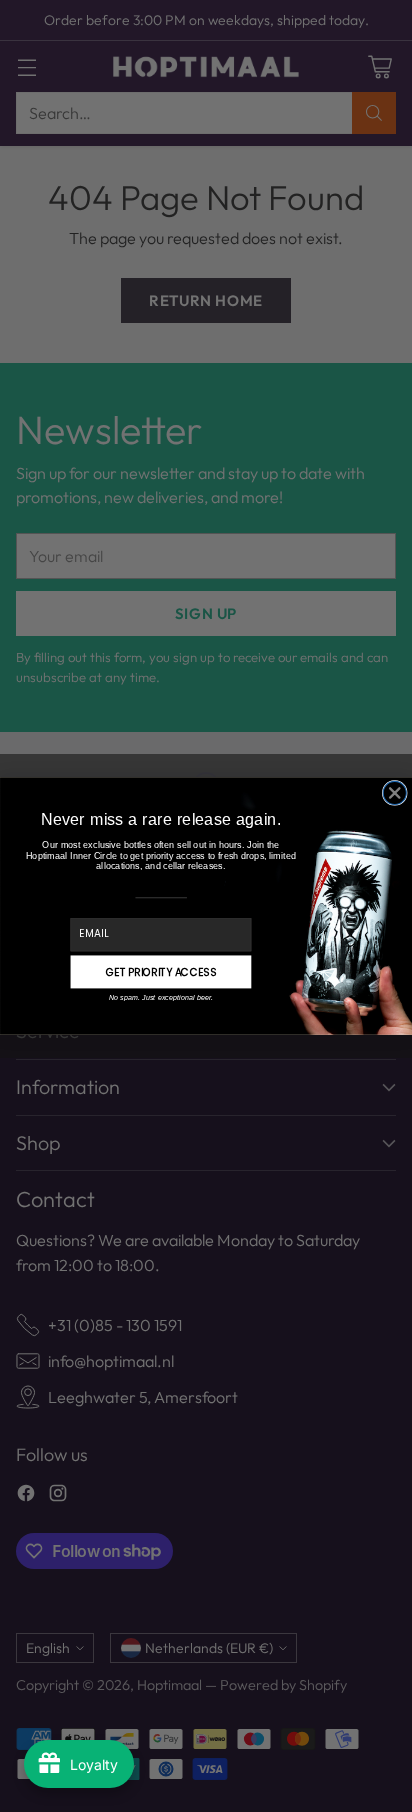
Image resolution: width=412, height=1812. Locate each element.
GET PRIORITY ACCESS (161, 972)
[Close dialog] (394, 792)
